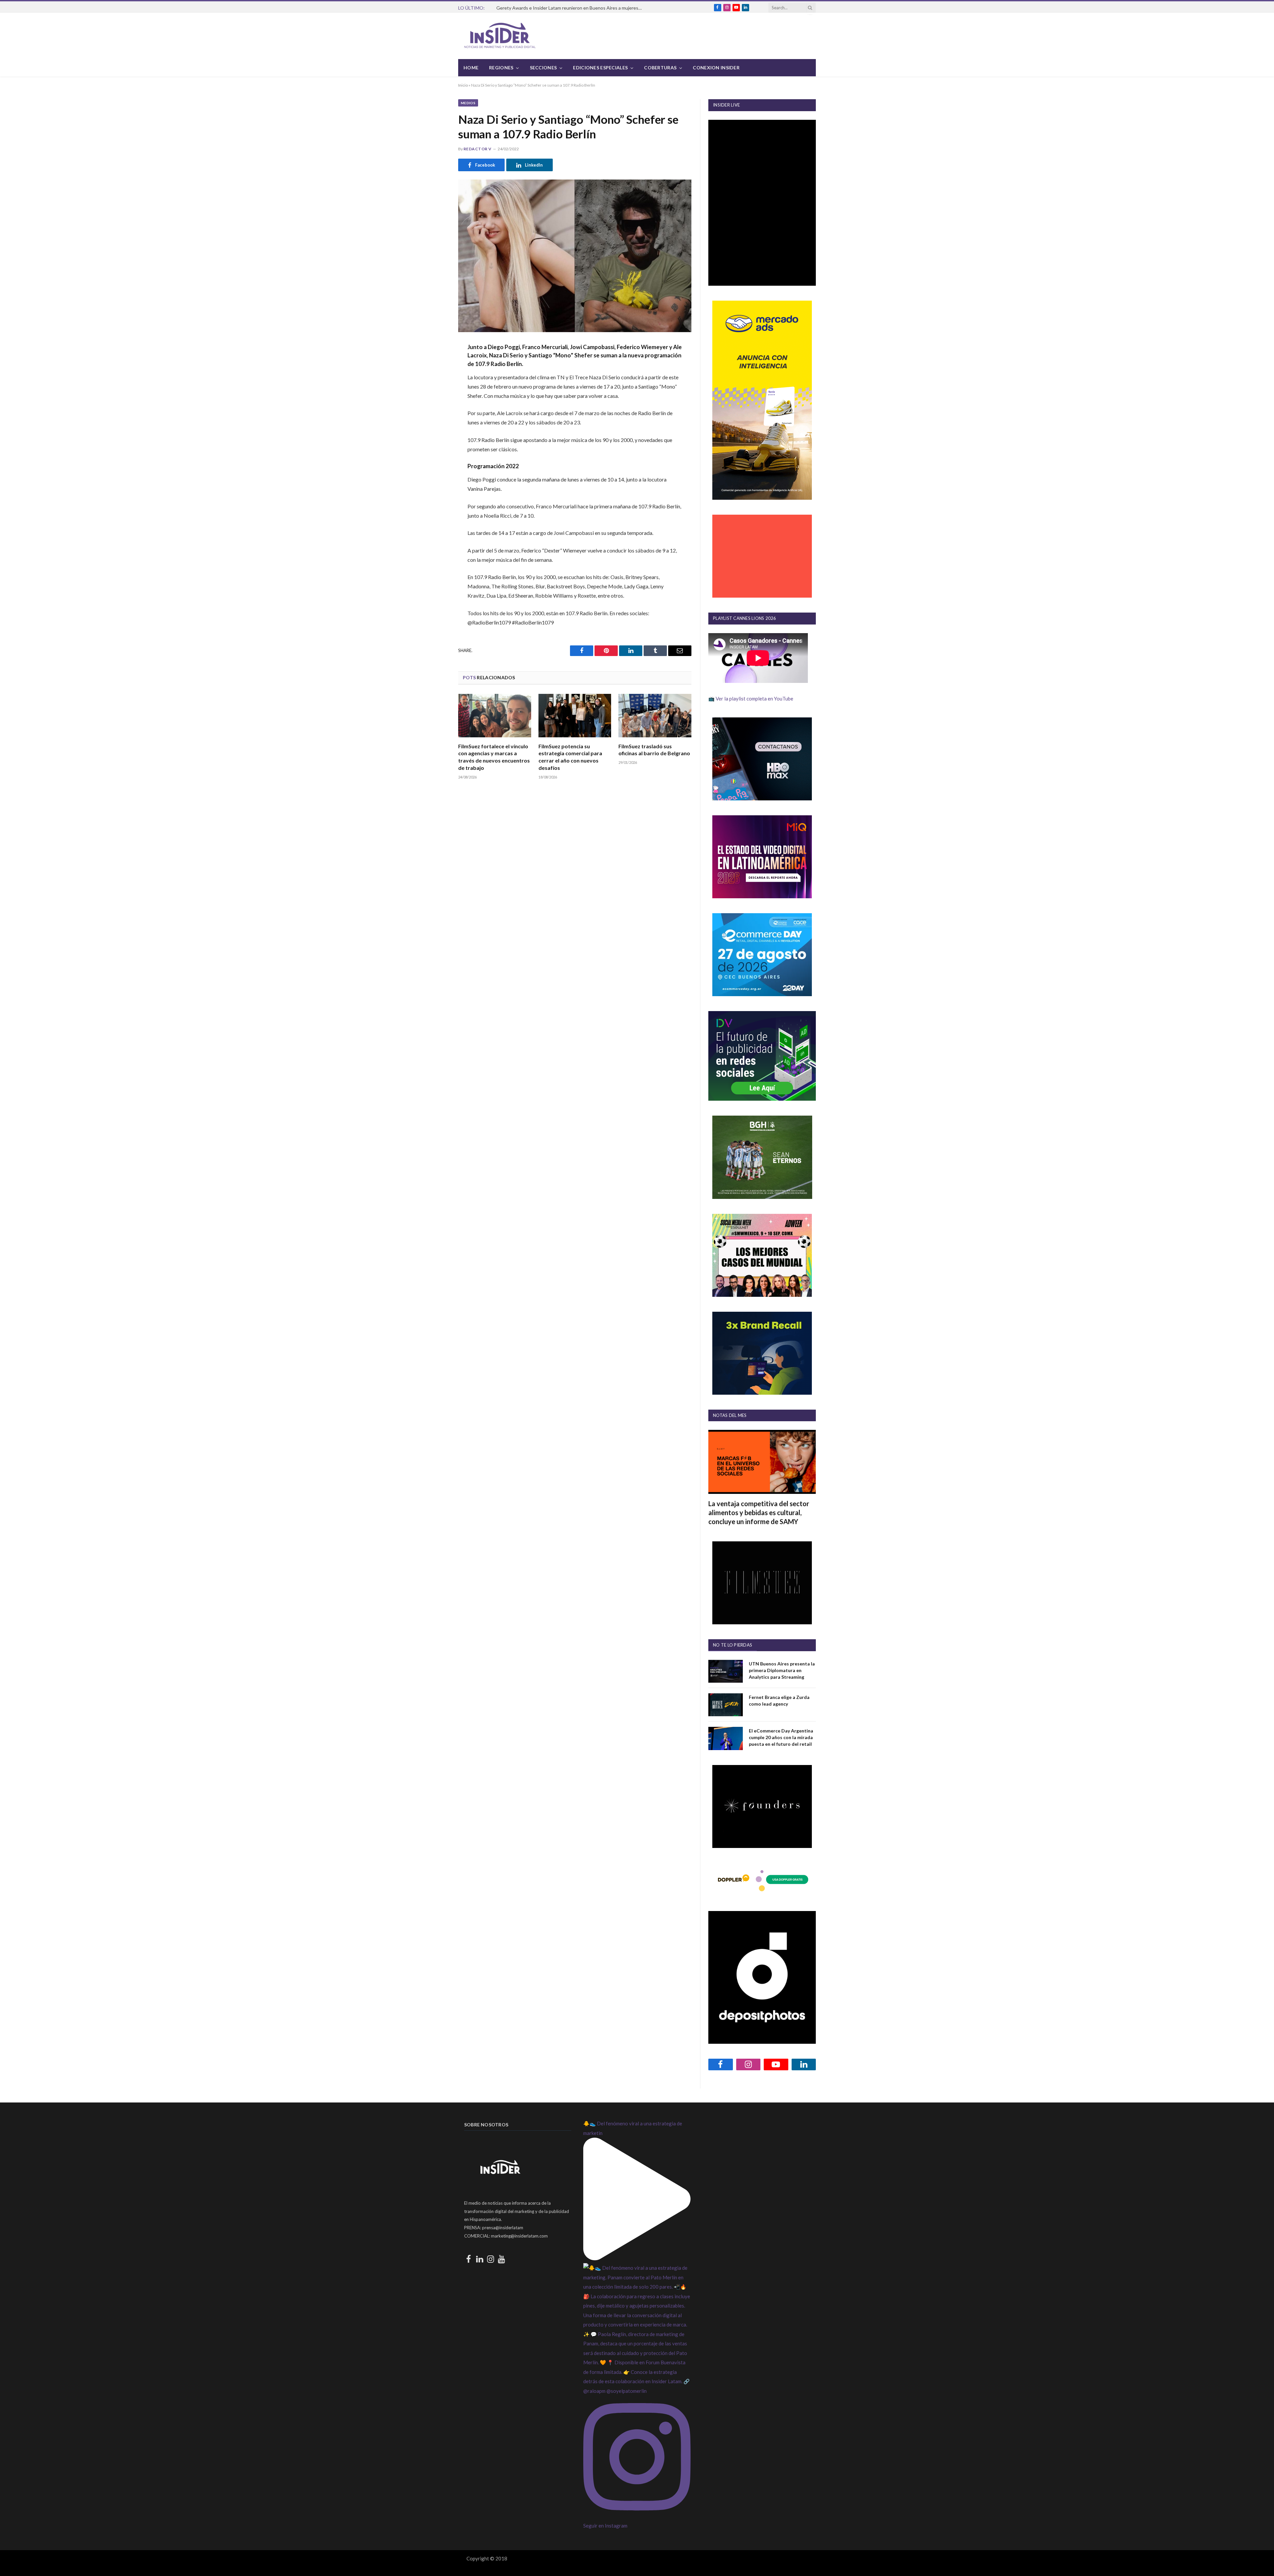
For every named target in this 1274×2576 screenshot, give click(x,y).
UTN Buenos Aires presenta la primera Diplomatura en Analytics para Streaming (782, 1670)
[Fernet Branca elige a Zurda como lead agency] (726, 1705)
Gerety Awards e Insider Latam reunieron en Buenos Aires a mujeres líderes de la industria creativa (571, 8)
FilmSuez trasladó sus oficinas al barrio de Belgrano (654, 750)
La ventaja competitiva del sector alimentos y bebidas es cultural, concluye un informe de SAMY (759, 1512)
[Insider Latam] (500, 36)
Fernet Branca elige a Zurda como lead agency (779, 1700)
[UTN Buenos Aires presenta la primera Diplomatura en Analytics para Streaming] (726, 1671)
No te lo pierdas (733, 1645)
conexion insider (716, 68)
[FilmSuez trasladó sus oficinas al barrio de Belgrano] (655, 716)
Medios (468, 103)
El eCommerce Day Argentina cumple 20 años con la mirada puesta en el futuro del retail (781, 1737)
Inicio (463, 85)
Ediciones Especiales (600, 68)
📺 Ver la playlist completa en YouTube (751, 699)
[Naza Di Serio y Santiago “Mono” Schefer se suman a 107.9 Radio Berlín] (575, 256)
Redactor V (478, 149)
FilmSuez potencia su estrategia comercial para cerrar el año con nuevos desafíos (570, 757)
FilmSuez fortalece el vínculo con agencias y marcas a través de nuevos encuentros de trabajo (494, 757)
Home (471, 68)
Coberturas (660, 68)
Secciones (543, 68)
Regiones (501, 68)
